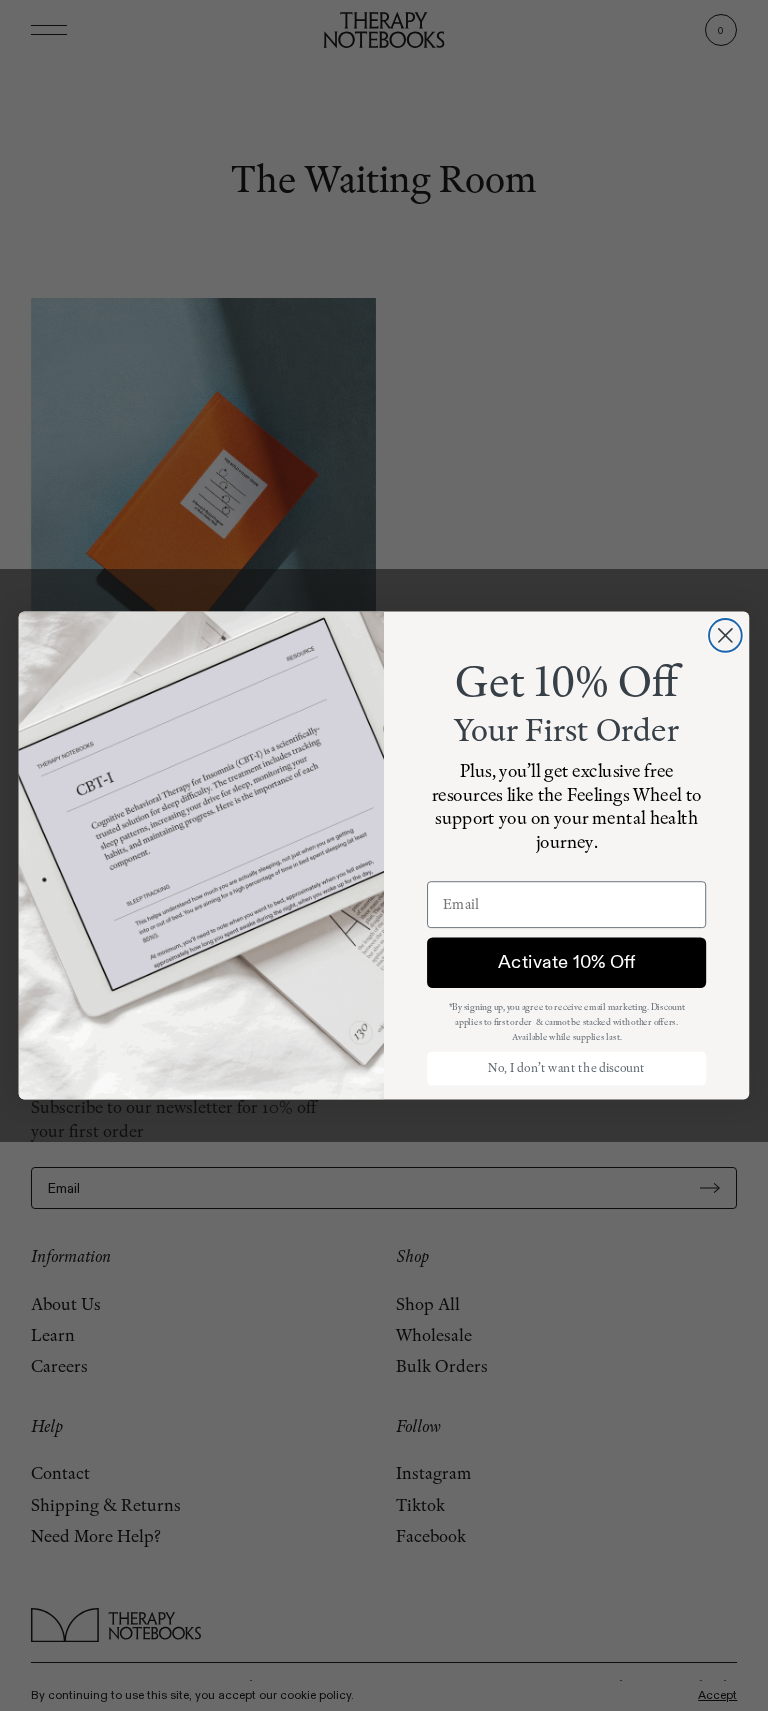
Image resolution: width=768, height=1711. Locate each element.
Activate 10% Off (566, 962)
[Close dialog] (725, 635)
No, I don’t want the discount (566, 1068)
